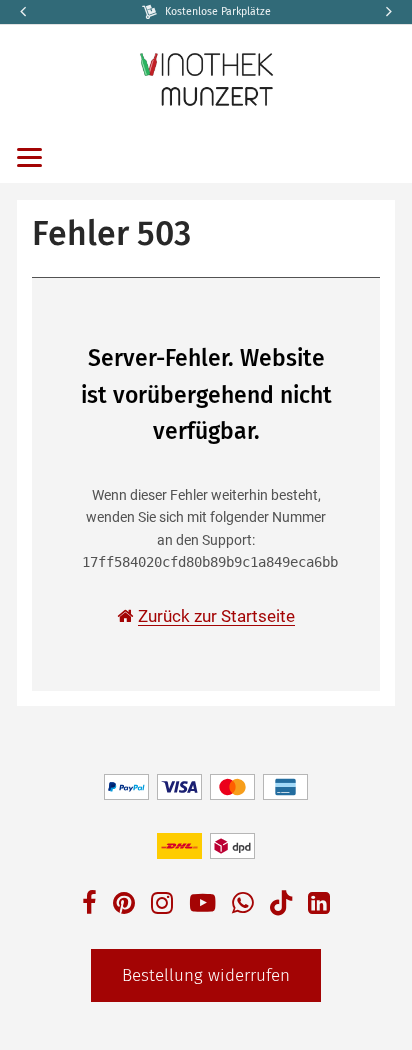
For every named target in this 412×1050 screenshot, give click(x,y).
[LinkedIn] (319, 905)
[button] (387, 12)
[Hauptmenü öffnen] (29, 157)
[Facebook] (89, 905)
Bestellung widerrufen (206, 975)
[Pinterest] (124, 905)
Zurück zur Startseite (216, 616)
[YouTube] (203, 905)
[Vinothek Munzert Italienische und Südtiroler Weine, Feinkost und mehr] (206, 77)
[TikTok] (281, 907)
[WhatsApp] (243, 905)
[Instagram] (162, 905)
